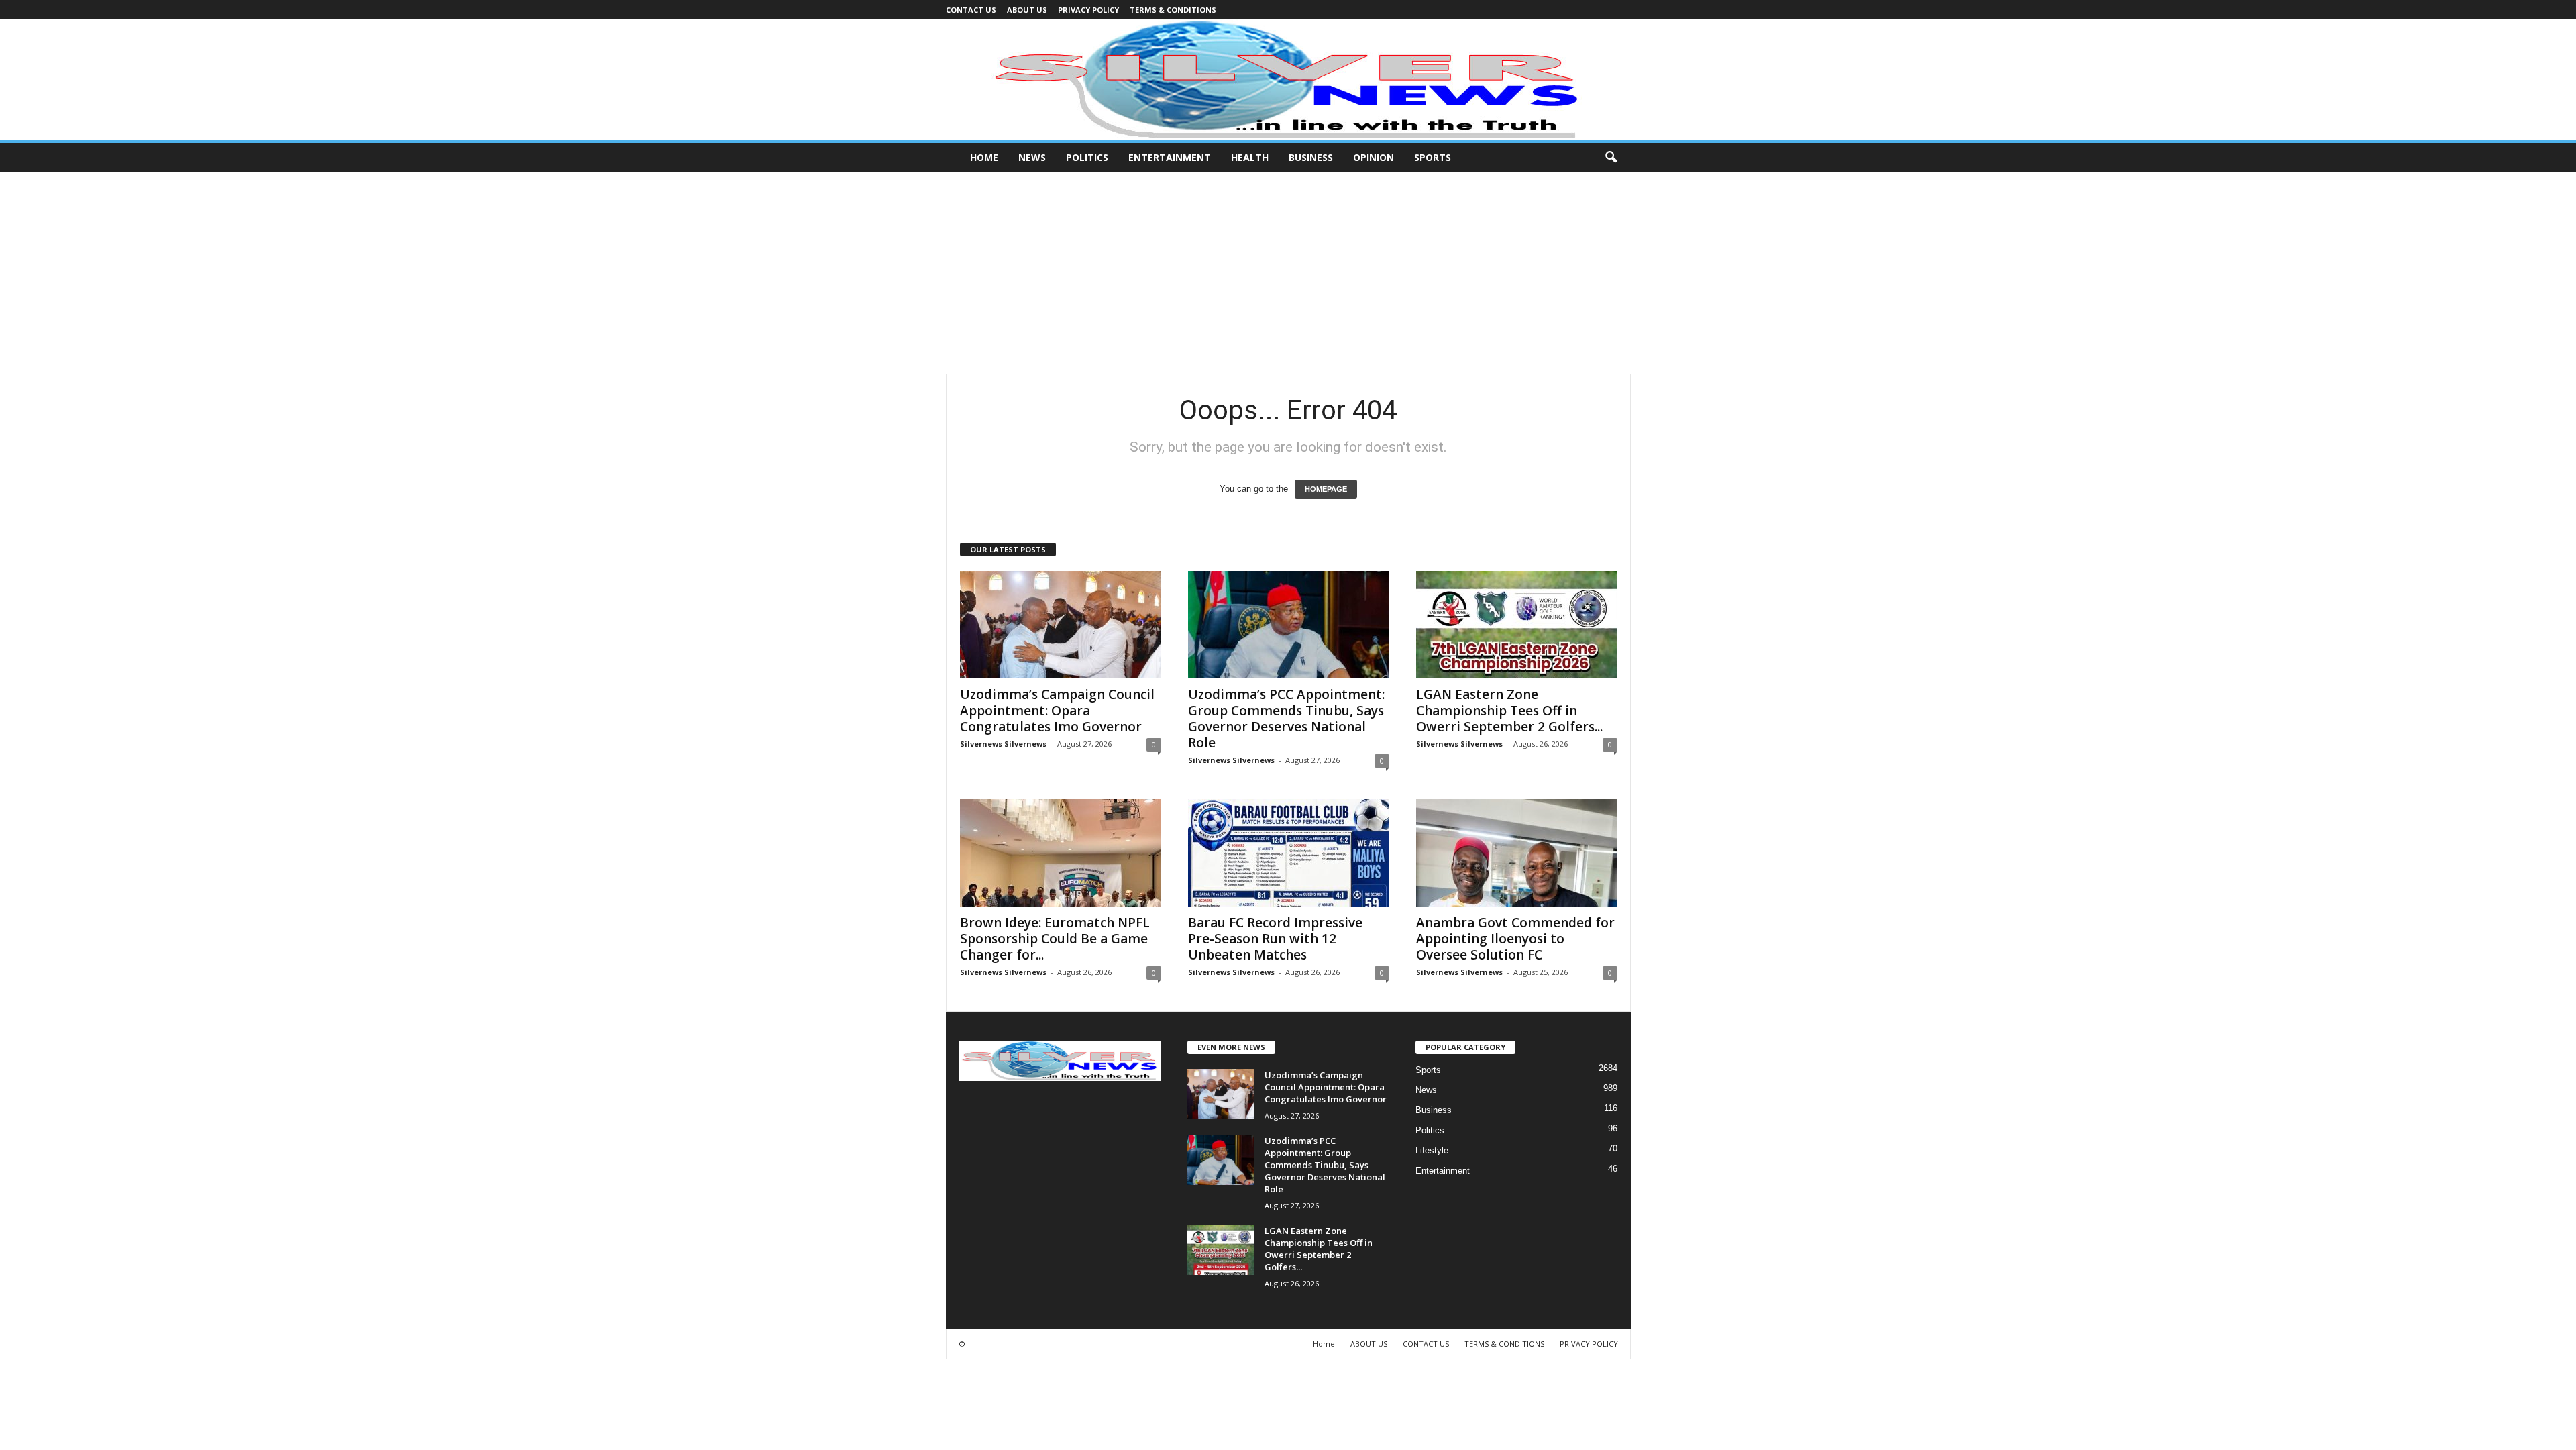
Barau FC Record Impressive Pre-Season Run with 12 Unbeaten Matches (1275, 939)
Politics (1087, 157)
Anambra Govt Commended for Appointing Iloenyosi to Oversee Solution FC (1515, 939)
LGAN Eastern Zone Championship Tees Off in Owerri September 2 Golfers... (1509, 711)
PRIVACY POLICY (1088, 10)
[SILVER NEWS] (1288, 80)
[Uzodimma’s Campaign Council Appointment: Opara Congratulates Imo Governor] (1061, 625)
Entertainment (1170, 157)
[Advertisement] (1288, 273)
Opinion (1374, 157)
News (1032, 157)
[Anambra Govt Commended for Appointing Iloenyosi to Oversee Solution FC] (1517, 853)
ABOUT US (1027, 10)
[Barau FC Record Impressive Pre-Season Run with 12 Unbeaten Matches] (1289, 853)
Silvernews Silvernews (1003, 744)
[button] (1611, 158)
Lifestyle (1432, 1150)
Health (1250, 157)
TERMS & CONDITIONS (1173, 10)
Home (984, 157)
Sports (1433, 157)
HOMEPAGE (1326, 489)
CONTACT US (971, 10)
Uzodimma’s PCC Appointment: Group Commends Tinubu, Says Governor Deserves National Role (1286, 719)
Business (1311, 157)
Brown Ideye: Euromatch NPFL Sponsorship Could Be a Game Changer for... (1055, 939)
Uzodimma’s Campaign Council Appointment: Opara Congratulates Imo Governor (1057, 711)
